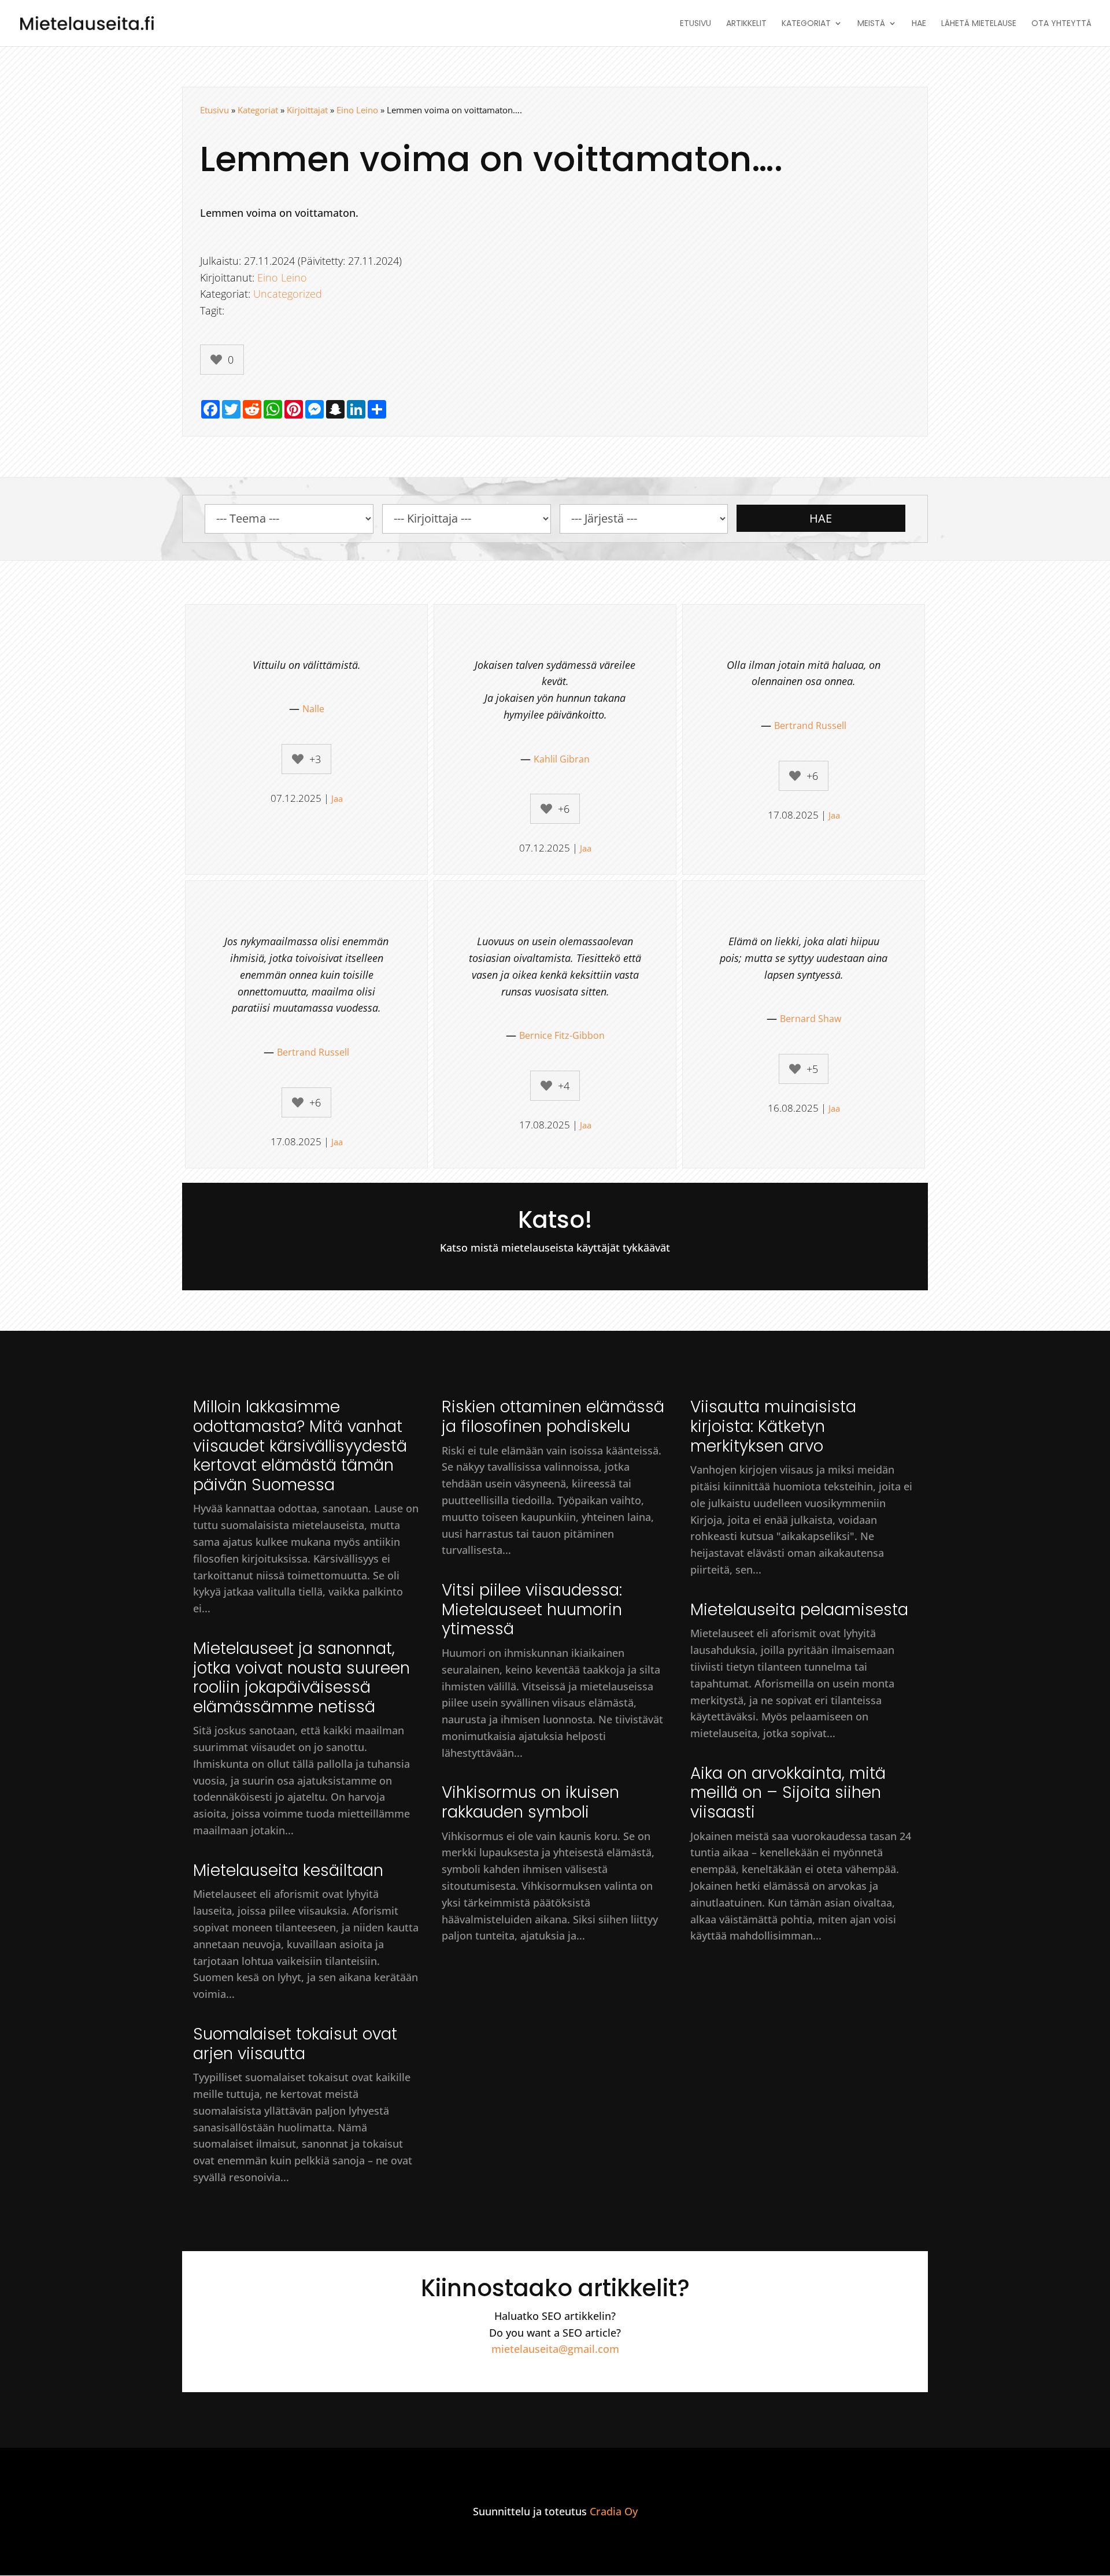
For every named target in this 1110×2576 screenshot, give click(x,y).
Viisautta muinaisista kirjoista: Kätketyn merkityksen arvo (773, 1426)
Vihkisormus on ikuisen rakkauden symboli (530, 1802)
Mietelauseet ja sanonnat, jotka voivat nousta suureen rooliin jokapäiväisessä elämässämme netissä (301, 1678)
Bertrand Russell (810, 726)
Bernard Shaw (811, 1019)
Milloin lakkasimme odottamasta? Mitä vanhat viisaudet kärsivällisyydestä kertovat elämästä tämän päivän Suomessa (300, 1446)
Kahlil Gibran (562, 759)
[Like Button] (216, 360)
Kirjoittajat (307, 110)
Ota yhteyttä (1061, 24)
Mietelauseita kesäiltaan (288, 1870)
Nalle (313, 709)
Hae (919, 24)
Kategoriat (806, 24)
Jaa (337, 798)
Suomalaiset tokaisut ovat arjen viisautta (295, 2044)
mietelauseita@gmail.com (555, 2349)
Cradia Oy (614, 2511)
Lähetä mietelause (979, 24)
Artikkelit (746, 24)
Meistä (871, 24)
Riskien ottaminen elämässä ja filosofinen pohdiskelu (553, 1417)
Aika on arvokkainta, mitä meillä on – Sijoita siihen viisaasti (788, 1793)
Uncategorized (288, 294)
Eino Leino (357, 110)
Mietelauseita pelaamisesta (799, 1610)
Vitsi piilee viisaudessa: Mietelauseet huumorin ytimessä (532, 1609)
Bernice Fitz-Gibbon (562, 1035)
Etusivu (695, 24)
